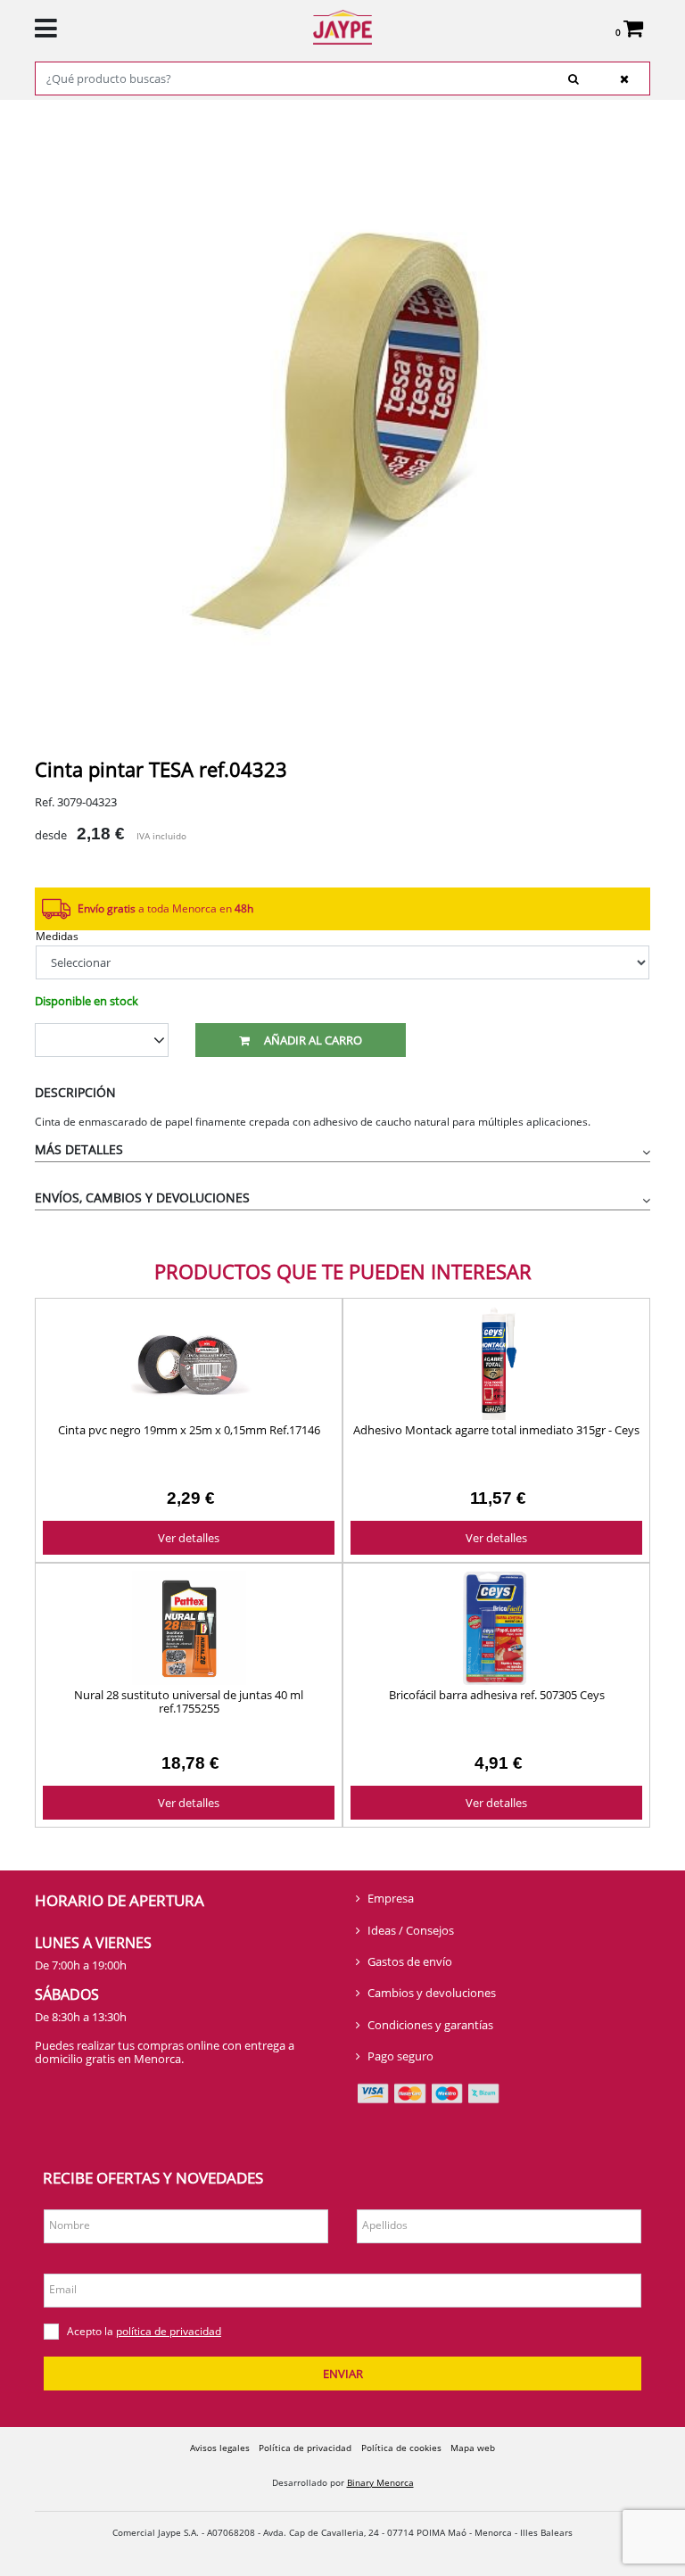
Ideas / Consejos (411, 1930)
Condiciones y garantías (430, 2025)
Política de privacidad (305, 2448)
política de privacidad (169, 2331)
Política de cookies (401, 2448)
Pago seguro (400, 2056)
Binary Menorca (380, 2482)
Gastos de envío (410, 1961)
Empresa (391, 1898)
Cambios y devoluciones (432, 1993)
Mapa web (473, 2448)
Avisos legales (220, 2448)
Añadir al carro (313, 1040)
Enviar (343, 2374)
